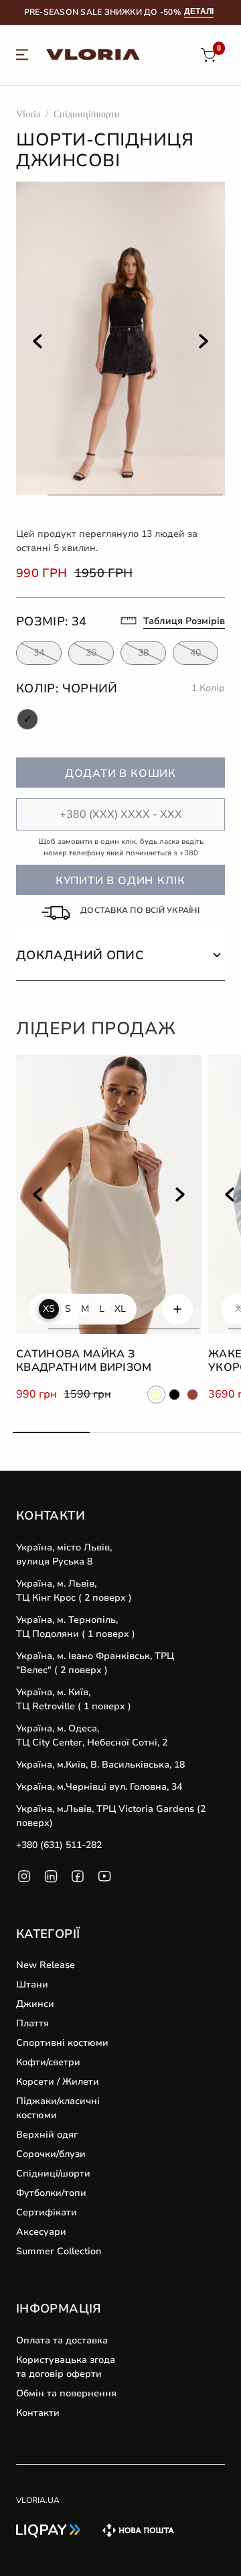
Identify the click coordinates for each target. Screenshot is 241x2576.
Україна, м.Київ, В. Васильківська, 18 (100, 1765)
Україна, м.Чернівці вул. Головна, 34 (99, 1787)
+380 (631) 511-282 (59, 1845)
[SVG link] (22, 57)
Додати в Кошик (120, 774)
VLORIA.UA (38, 2500)
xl (120, 1309)
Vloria (28, 114)
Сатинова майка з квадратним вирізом (84, 1361)
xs (49, 1309)
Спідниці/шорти (87, 114)
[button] (120, 956)
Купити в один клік (120, 881)
